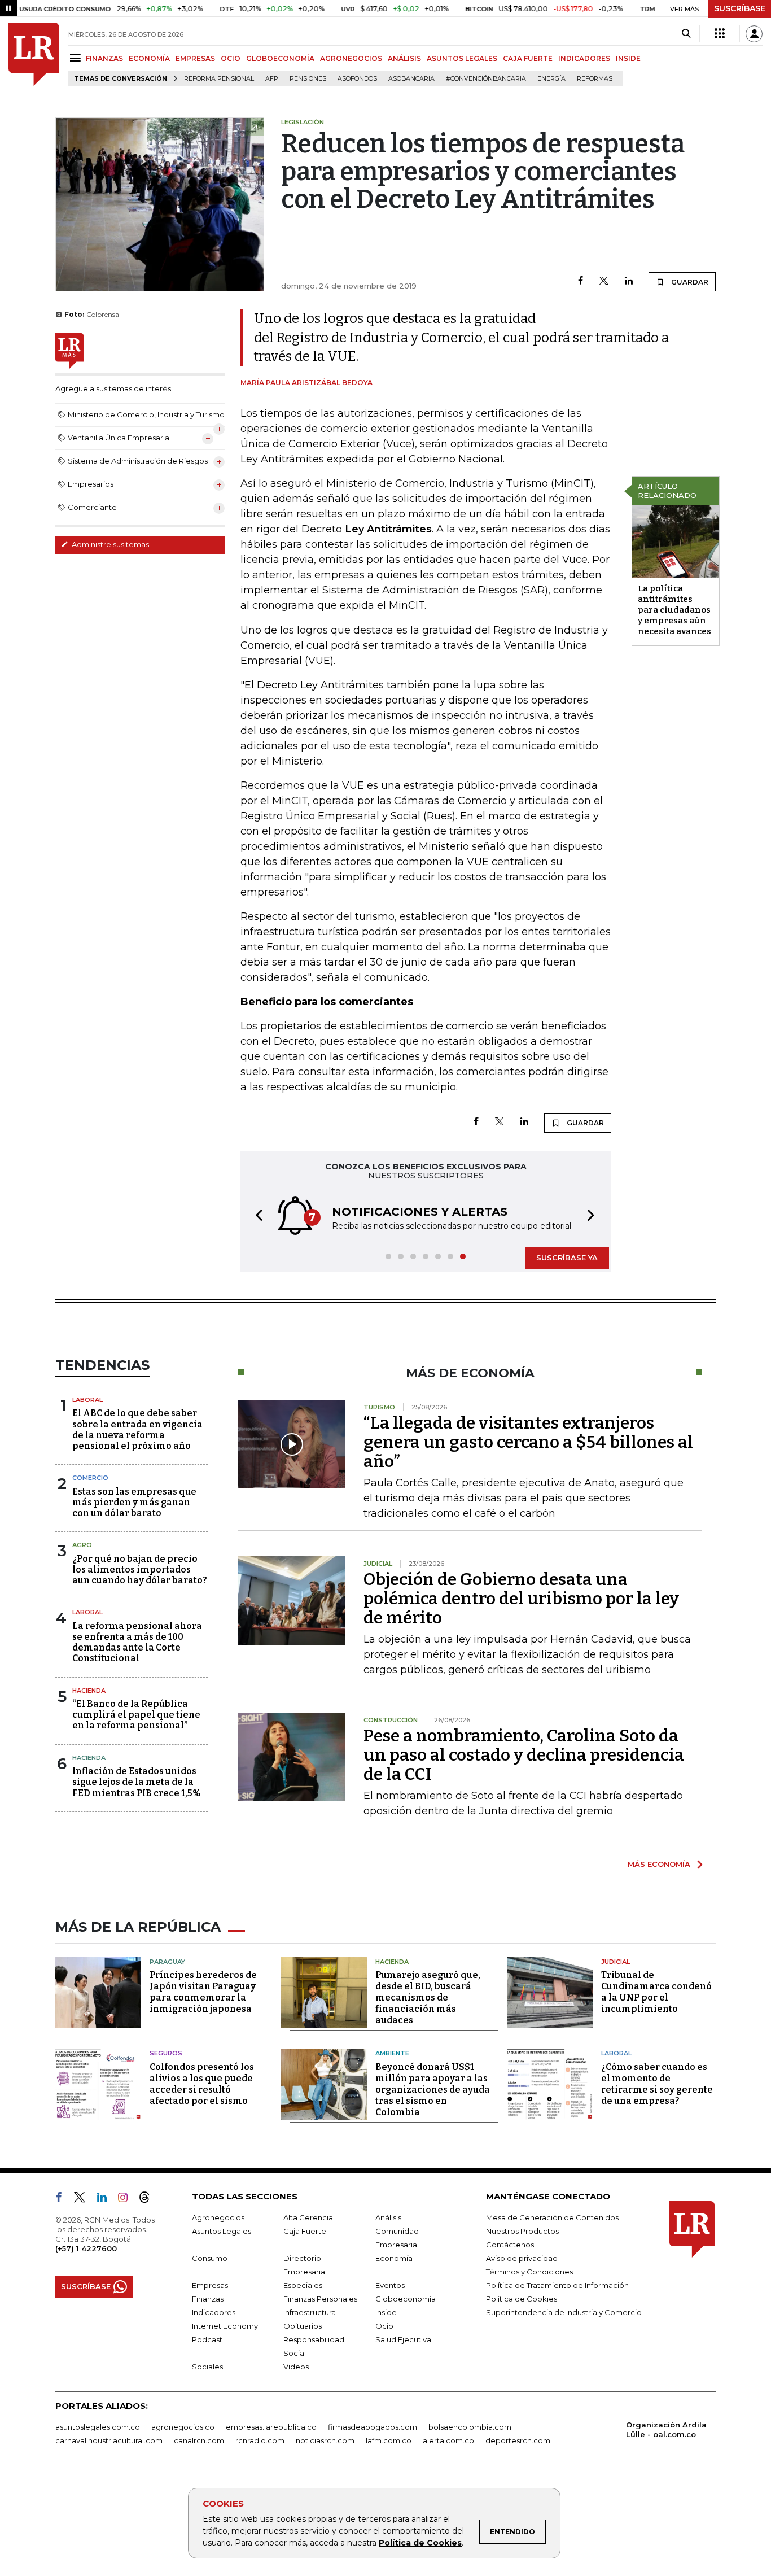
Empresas (210, 2285)
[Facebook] (581, 281)
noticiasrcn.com (325, 2440)
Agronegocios (218, 2217)
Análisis (388, 2217)
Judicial (616, 1962)
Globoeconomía (406, 2299)
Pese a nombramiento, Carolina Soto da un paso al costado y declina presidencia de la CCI (524, 1755)
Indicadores (214, 2312)
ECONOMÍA (149, 58)
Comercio (90, 1478)
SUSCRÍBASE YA (567, 1258)
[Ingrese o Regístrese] (754, 34)
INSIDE (628, 58)
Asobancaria (411, 79)
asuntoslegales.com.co (98, 2427)
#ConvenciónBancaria (486, 79)
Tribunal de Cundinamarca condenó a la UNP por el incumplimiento (656, 1992)
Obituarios (303, 2326)
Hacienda (89, 1691)
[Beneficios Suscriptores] (720, 34)
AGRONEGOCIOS (351, 58)
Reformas (595, 79)
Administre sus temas (109, 544)
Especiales (303, 2285)
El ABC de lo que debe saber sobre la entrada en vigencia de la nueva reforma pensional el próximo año (137, 1429)
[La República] (34, 54)
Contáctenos (510, 2245)
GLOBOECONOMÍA (280, 58)
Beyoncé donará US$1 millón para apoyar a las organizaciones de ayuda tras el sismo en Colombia (433, 2090)
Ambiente (392, 2053)
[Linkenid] (106, 2199)
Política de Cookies (420, 2543)
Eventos (390, 2285)
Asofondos (357, 79)
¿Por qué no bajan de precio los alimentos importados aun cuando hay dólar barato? (140, 1569)
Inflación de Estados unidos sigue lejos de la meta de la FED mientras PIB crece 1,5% (137, 1782)
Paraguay (167, 1962)
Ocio (384, 2326)
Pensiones (308, 79)
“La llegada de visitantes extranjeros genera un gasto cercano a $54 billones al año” (528, 1442)
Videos (296, 2367)
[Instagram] (127, 2199)
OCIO (231, 58)
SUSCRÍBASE (740, 8)
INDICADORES (584, 58)
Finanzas (208, 2299)
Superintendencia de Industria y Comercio (564, 2312)
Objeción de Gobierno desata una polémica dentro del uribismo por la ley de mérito (521, 1599)
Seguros (166, 2053)
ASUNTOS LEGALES (462, 58)
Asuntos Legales (222, 2231)
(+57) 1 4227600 (86, 2248)
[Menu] (77, 58)
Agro (82, 1545)
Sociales (207, 2367)
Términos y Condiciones (529, 2272)
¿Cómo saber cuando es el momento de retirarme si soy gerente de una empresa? (657, 2084)
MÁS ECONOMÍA (659, 1864)
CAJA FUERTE (528, 58)
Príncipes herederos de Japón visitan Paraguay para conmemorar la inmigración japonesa (203, 1992)
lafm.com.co (389, 2440)
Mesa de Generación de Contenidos (552, 2217)
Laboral (87, 1400)
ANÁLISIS (404, 58)
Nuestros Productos (522, 2231)
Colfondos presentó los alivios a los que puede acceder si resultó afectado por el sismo (202, 2084)
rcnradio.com (260, 2440)
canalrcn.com (199, 2440)
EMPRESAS (195, 58)
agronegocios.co (183, 2427)
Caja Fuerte (305, 2231)
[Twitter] (604, 281)
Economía (394, 2258)
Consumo (210, 2258)
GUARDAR (689, 282)
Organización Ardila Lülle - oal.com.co (666, 2429)
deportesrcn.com (518, 2440)
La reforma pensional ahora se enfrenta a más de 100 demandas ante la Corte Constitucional (137, 1642)
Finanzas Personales (320, 2299)
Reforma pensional (219, 79)
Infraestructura (310, 2312)
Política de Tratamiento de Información (557, 2285)
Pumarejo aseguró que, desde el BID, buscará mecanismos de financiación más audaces (428, 1998)
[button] (256, 1217)
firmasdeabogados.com (373, 2427)
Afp (272, 79)
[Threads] (149, 2199)
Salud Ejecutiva (403, 2339)
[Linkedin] (629, 281)
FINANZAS (104, 58)
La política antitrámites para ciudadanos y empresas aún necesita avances (674, 610)
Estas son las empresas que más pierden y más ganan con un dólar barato (134, 1502)
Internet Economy (225, 2326)
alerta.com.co (448, 2440)
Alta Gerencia (308, 2217)
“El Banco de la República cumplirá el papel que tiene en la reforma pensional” (136, 1715)
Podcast (207, 2339)
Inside (386, 2312)
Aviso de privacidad (522, 2258)
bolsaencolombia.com (470, 2427)
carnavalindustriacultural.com (109, 2440)
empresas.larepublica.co (271, 2427)
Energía (551, 79)
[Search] (686, 34)
